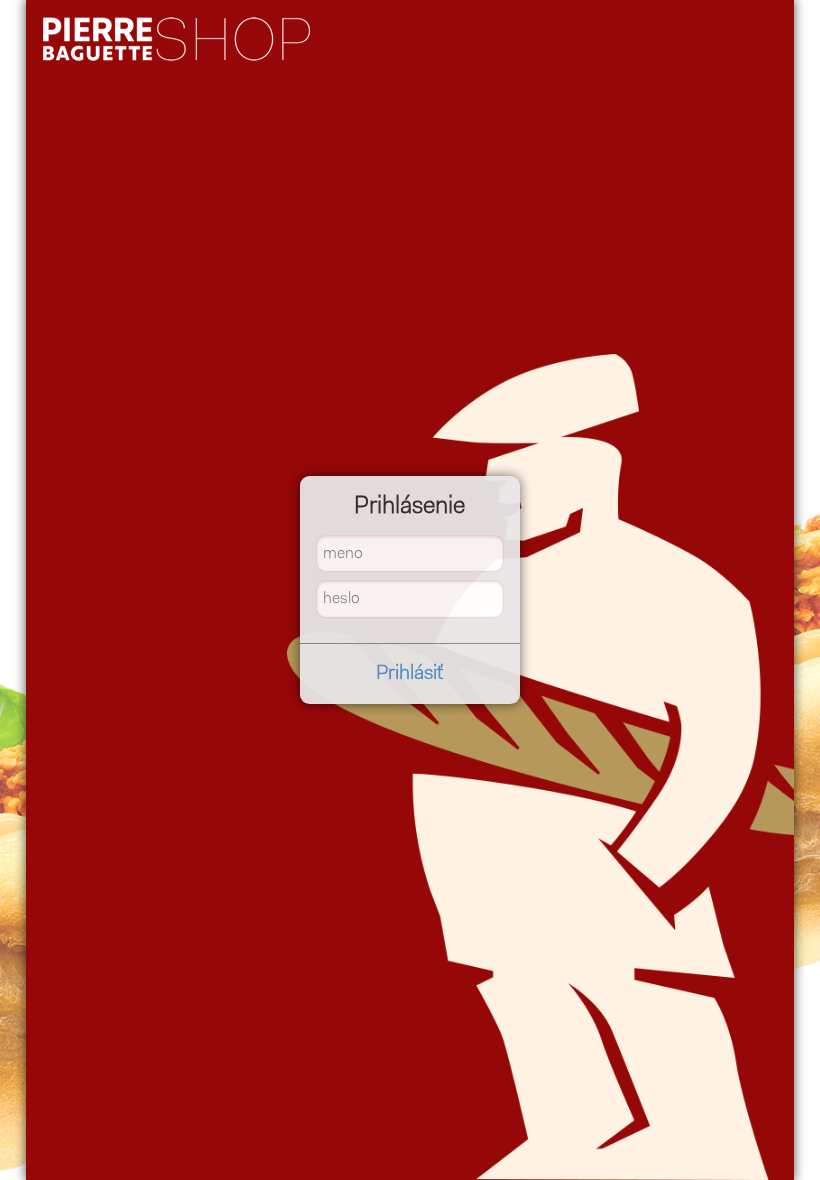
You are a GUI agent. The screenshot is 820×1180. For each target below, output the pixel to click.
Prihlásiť (409, 674)
